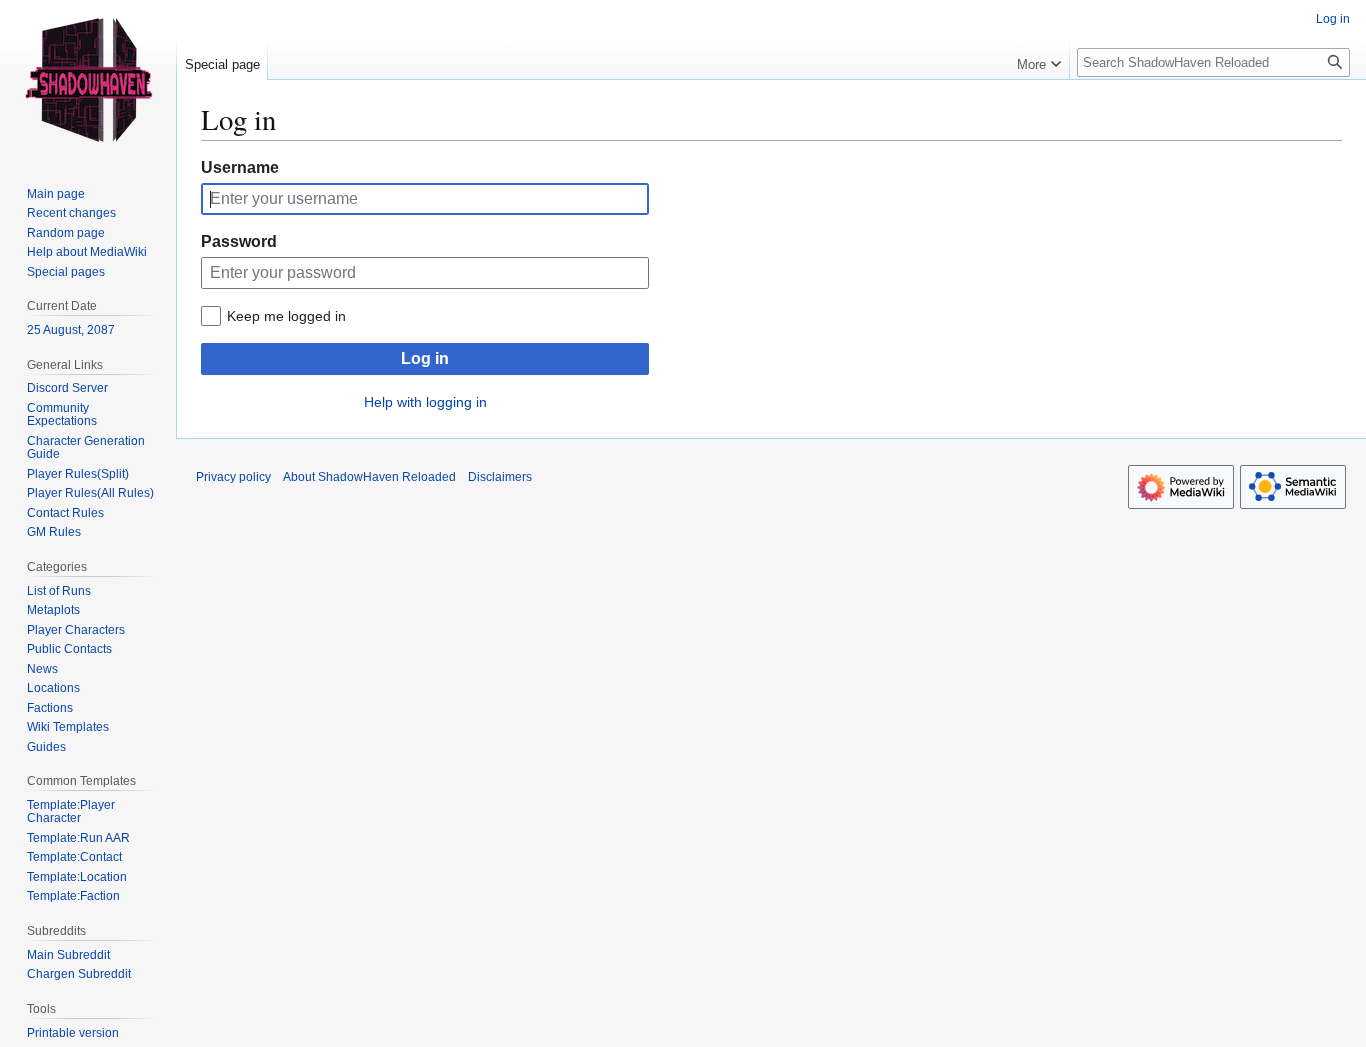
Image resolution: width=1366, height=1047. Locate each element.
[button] (1039, 60)
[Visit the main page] (88, 80)
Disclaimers (500, 477)
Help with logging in (425, 402)
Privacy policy (233, 477)
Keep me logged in (286, 316)
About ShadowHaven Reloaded (369, 477)
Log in (425, 358)
